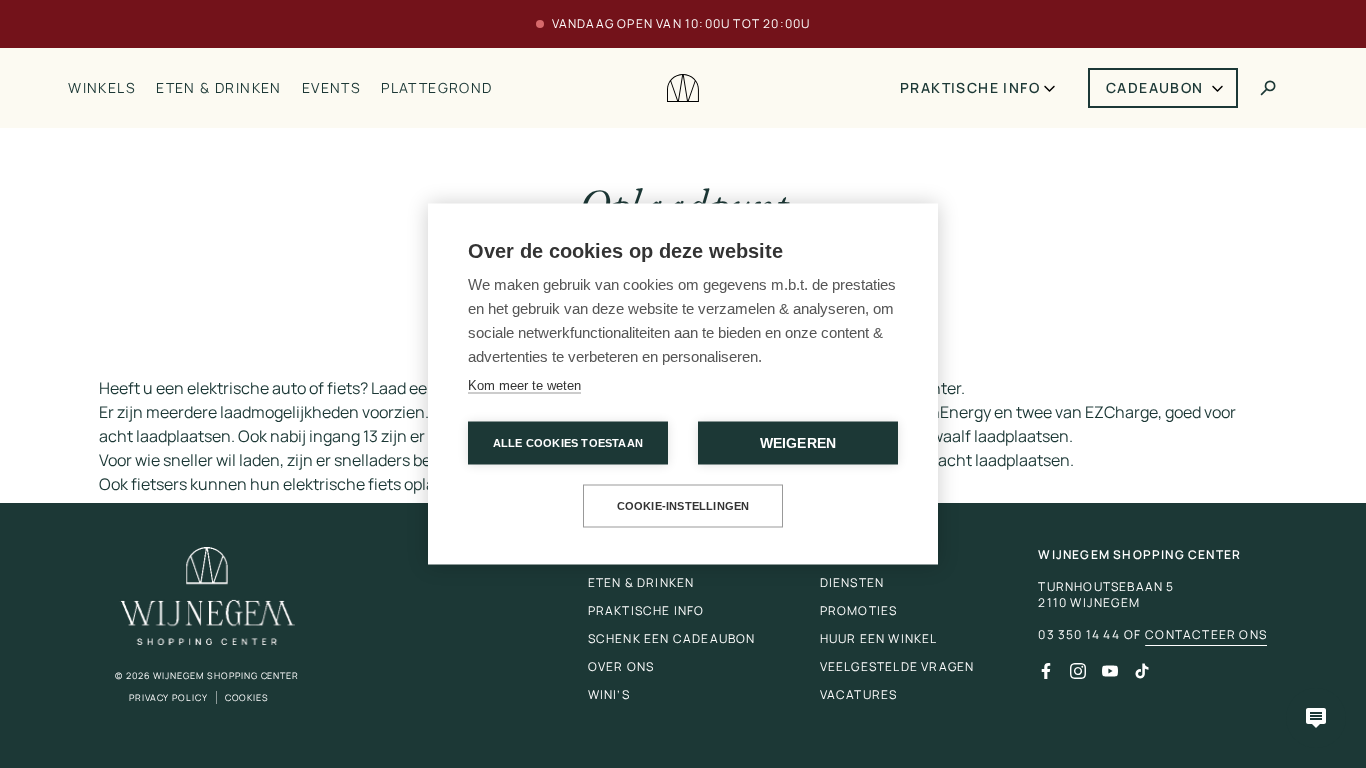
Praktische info (970, 87)
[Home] (683, 88)
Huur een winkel (879, 638)
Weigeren (798, 443)
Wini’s (609, 694)
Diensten (852, 582)
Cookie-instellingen (683, 506)
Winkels (102, 87)
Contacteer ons (1206, 635)
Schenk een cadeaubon (672, 638)
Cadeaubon (1155, 87)
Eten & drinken (219, 87)
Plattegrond (436, 87)
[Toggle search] (1268, 88)
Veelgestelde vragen (897, 666)
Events (331, 87)
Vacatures (859, 694)
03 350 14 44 (1078, 635)
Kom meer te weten (524, 385)
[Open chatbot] (1316, 718)
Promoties (859, 610)
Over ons (621, 666)
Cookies (247, 697)
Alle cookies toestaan (568, 443)
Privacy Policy (168, 697)
